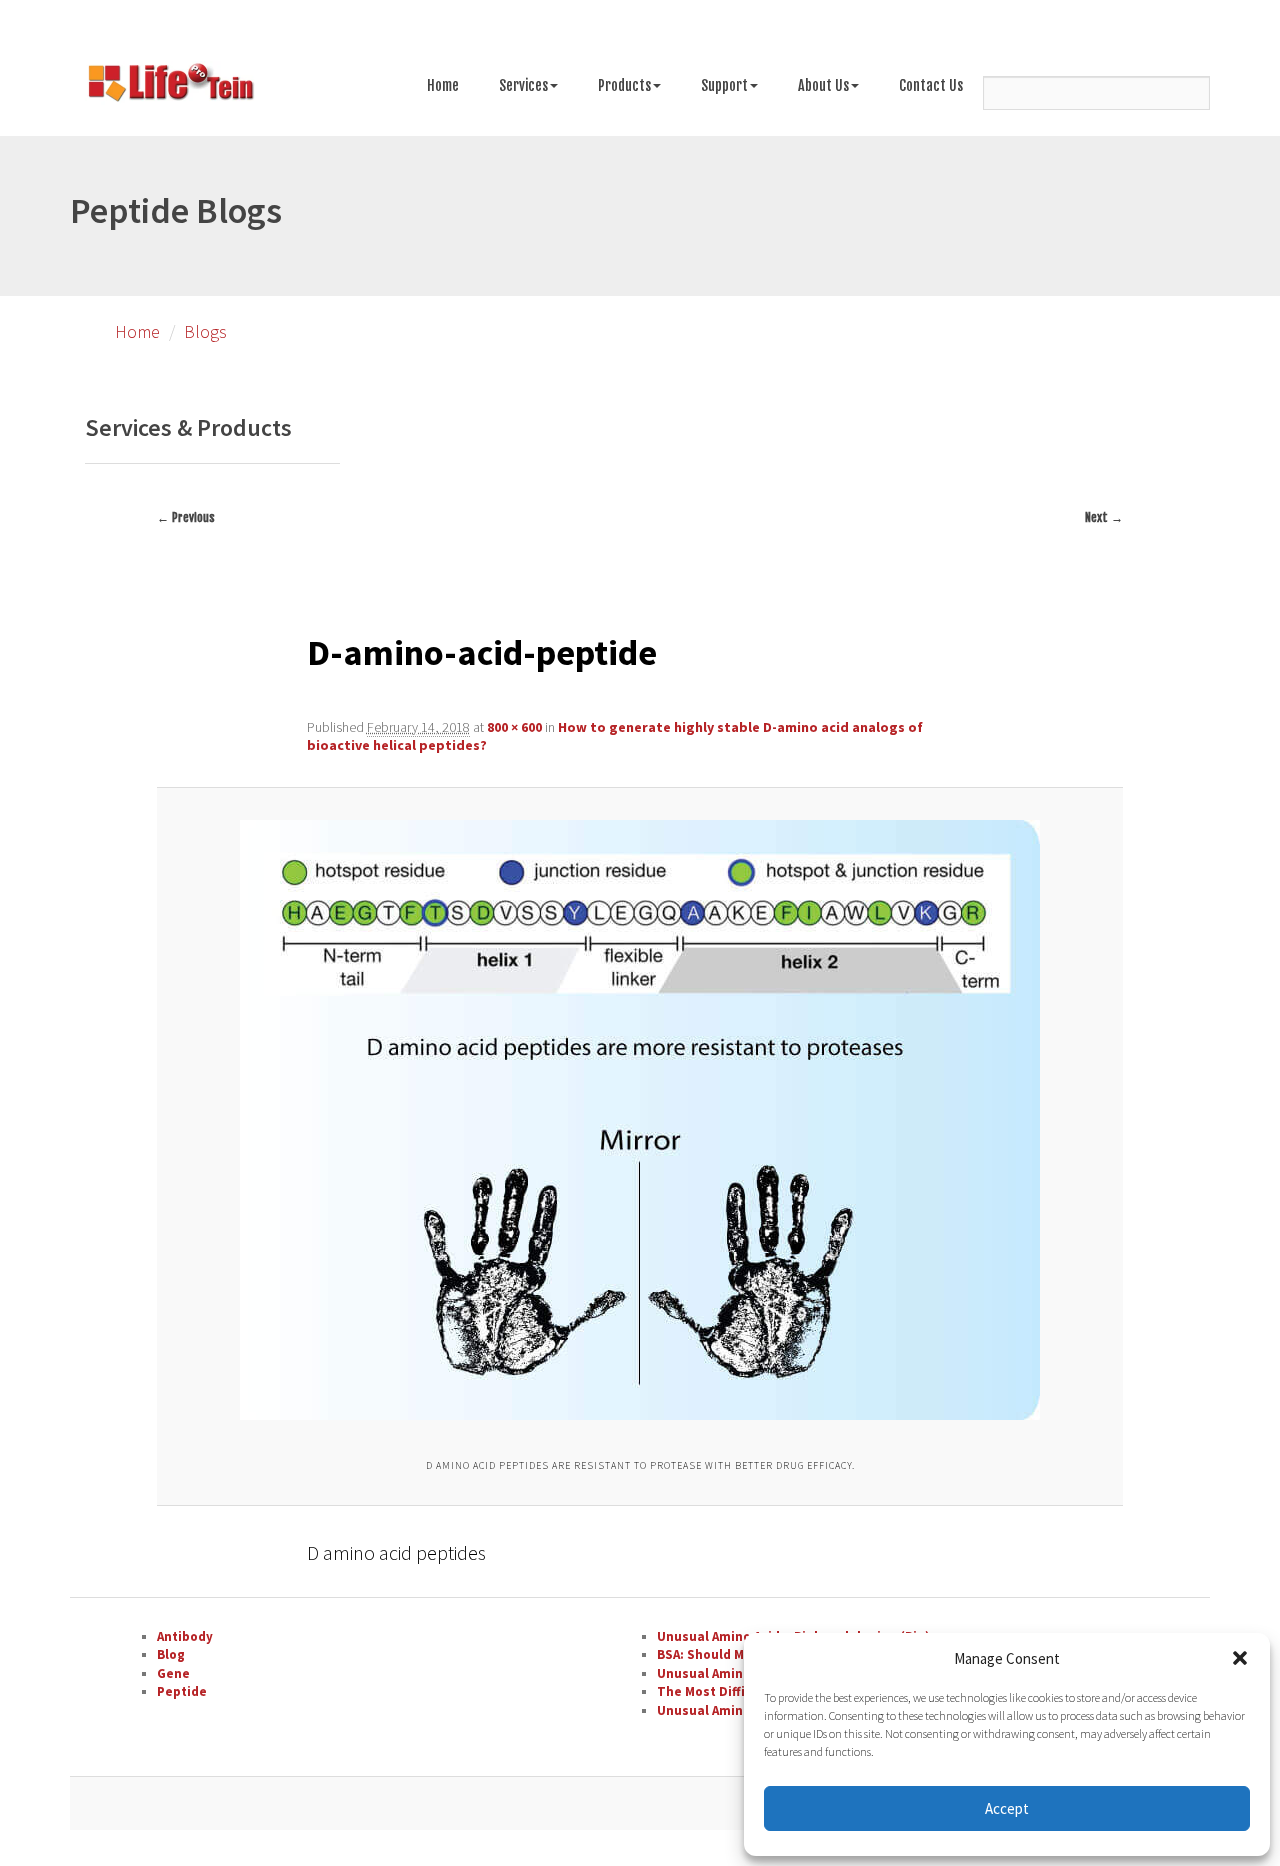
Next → (1104, 517)
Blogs (205, 331)
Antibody (185, 1636)
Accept (1007, 1808)
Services (523, 85)
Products (624, 85)
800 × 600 (514, 727)
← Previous (186, 517)
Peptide (182, 1691)
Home (443, 85)
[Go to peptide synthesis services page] (170, 86)
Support (724, 85)
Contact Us (931, 85)
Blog (171, 1654)
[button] (1240, 1658)
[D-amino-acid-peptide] (640, 1120)
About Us (823, 85)
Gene (173, 1673)
